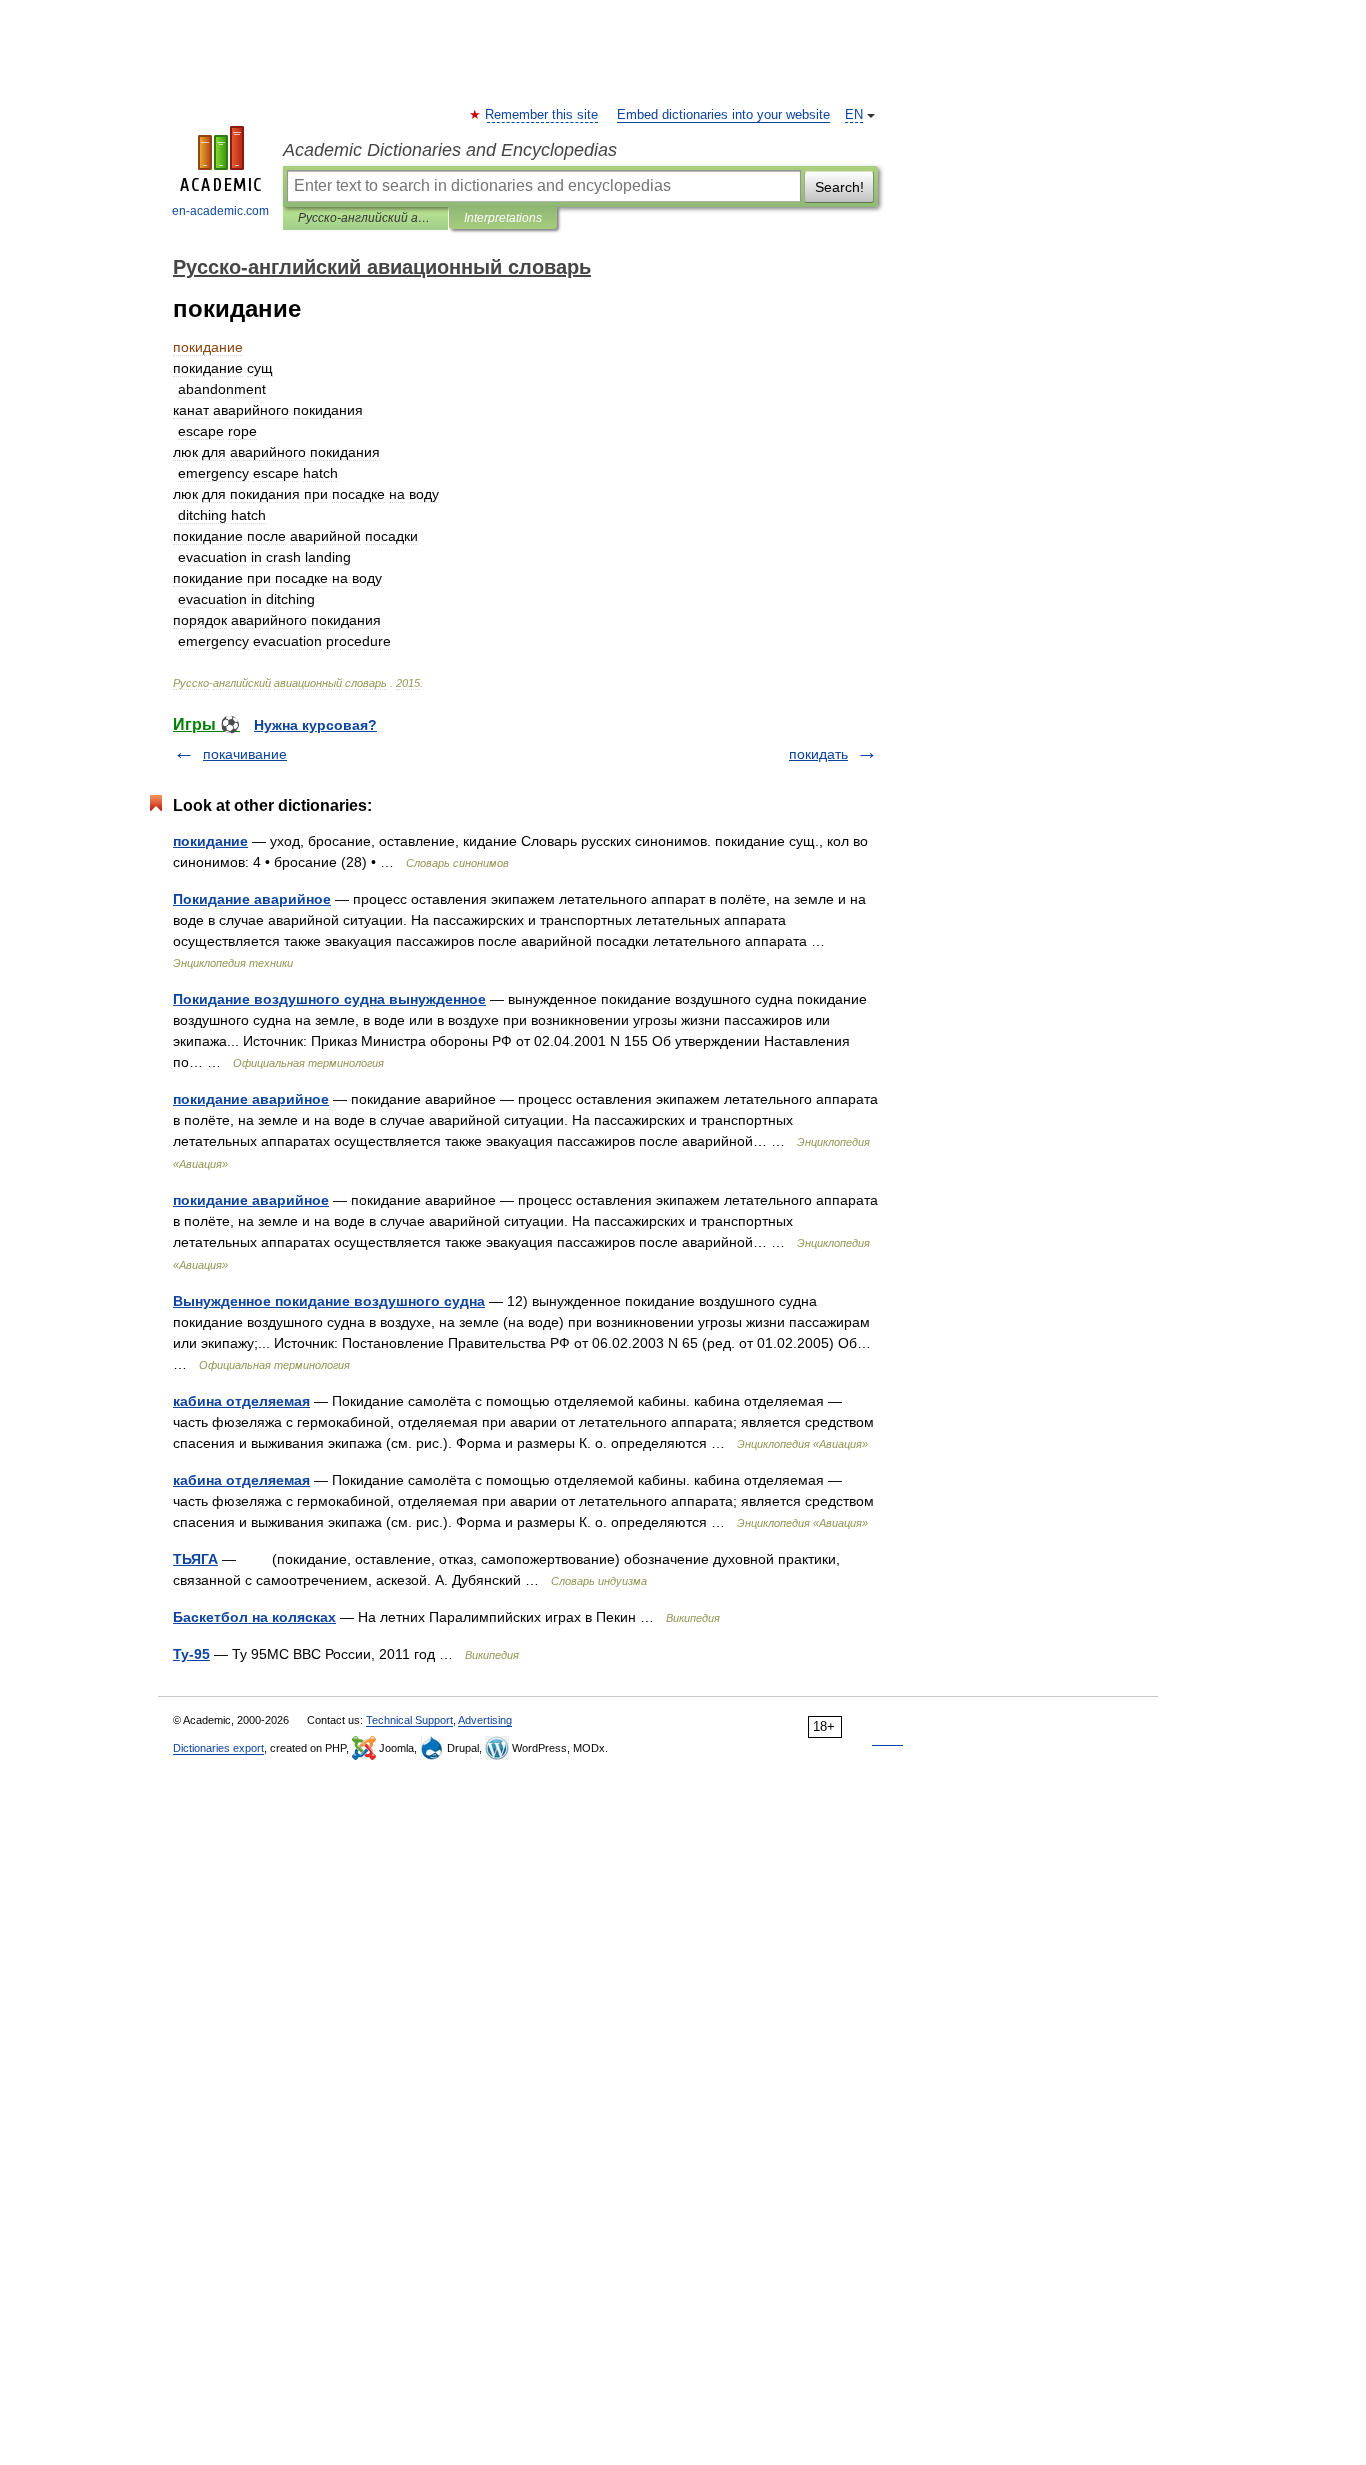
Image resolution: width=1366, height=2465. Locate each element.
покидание (210, 841)
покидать (818, 754)
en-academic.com (220, 211)
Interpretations (503, 218)
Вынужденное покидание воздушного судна (329, 1301)
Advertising (485, 1720)
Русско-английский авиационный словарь (365, 218)
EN (854, 115)
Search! (839, 187)
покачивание (245, 754)
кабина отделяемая (241, 1401)
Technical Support (409, 1720)
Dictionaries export (218, 1748)
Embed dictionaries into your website (723, 115)
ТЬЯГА (195, 1559)
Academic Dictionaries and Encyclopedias (450, 150)
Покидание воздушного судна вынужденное (329, 999)
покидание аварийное (251, 1099)
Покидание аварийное (252, 899)
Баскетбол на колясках (254, 1617)
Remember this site (542, 115)
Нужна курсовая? (315, 725)
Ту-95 (191, 1654)
